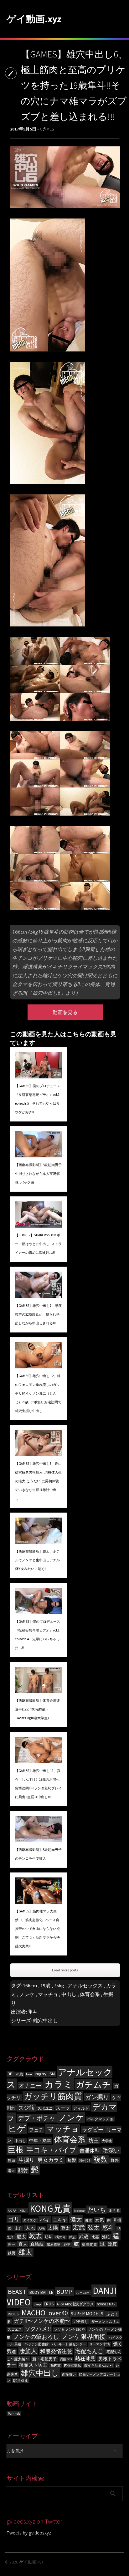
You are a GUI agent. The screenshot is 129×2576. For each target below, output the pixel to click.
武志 (72, 2237)
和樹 (117, 2220)
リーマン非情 (100, 2344)
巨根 (16, 2150)
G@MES (47, 129)
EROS (49, 2304)
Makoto (79, 2211)
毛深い (111, 2150)
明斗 (49, 2237)
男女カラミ (51, 2160)
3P (10, 2074)
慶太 (21, 2237)
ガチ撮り (81, 2321)
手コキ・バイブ (52, 2150)
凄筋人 (28, 2351)
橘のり (61, 2237)
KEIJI (23, 2211)
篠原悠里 (54, 2245)
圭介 (18, 2228)
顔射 (23, 2170)
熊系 (12, 2160)
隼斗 (33, 2012)
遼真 (112, 2244)
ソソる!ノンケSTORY (70, 2330)
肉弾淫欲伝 (72, 2365)
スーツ (63, 2108)
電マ (11, 2171)
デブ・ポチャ (37, 2118)
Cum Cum (83, 2293)
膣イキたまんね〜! (98, 2365)
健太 (76, 2219)
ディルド (81, 2108)
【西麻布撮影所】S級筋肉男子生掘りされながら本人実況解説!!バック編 (38, 1174)
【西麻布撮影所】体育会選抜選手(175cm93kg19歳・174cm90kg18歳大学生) (37, 1709)
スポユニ (45, 2108)
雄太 (25, 2252)
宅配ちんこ (89, 2351)
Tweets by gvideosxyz (29, 2533)
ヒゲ (17, 2129)
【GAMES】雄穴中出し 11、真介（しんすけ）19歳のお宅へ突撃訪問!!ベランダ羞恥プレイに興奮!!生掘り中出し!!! (38, 1784)
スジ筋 (26, 2108)
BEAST (17, 2292)
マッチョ (48, 1994)
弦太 (94, 2228)
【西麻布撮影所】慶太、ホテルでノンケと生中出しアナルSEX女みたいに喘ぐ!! (37, 1560)
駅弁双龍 (21, 2380)
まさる (114, 2210)
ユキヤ (60, 2220)
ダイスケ (30, 2220)
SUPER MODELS (87, 2314)
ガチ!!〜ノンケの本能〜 (42, 2321)
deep (37, 2304)
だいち (97, 2210)
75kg (59, 1985)
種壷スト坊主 (33, 2365)
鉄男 (12, 2253)
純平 (67, 2245)
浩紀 (106, 2237)
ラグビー (93, 2130)
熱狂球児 (85, 2358)
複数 (101, 2159)
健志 (89, 2220)
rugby (41, 2074)
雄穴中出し (45, 2020)
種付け (85, 2160)
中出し (69, 1994)
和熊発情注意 (56, 2351)
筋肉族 (56, 2365)
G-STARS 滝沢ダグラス (75, 2304)
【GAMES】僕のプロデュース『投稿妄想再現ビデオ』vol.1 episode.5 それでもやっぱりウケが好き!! (38, 1099)
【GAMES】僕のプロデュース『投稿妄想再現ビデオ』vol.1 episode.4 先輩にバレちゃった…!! (38, 1635)
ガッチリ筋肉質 (53, 2096)
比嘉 (95, 2237)
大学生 (107, 2141)
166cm (30, 1985)
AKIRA (12, 2211)
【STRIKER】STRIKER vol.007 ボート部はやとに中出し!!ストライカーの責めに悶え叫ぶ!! (38, 1244)
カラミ (59, 2084)
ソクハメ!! (38, 2329)
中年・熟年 (40, 2141)
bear (29, 2074)
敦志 (35, 2236)
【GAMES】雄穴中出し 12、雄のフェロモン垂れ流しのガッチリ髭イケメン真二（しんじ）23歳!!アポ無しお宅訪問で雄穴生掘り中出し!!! (38, 1393)
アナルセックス (85, 1985)
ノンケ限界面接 (84, 2336)
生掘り (26, 2160)
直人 (23, 2244)
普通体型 (90, 2151)
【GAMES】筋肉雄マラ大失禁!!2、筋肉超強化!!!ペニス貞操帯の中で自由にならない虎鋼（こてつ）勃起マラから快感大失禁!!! (37, 1929)
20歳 (19, 2074)
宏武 (79, 2227)
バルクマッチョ (100, 2119)
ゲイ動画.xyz (34, 19)
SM (52, 2074)
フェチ (36, 2130)
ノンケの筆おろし (36, 2337)
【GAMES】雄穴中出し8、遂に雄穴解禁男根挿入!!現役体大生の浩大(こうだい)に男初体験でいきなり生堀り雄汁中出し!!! (38, 1481)
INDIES (13, 2314)
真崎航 (37, 2244)
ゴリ (14, 2219)
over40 (58, 2313)
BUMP (64, 2291)
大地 (30, 2228)
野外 (115, 2160)
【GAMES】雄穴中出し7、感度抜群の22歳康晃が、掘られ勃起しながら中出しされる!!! (38, 1314)
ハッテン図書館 (36, 2344)
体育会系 (90, 1994)
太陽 (53, 2228)
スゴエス (15, 2330)
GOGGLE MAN (106, 2304)
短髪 (72, 2160)
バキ (45, 2220)
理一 (12, 2244)
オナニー (30, 2085)
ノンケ (27, 1994)
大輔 (41, 2228)
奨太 (65, 2228)
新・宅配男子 (44, 2359)
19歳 (45, 1985)
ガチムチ (93, 2085)
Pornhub (14, 2414)
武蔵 (84, 2237)
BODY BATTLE (41, 2292)
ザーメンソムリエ (105, 2322)
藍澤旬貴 (90, 2244)
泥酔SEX (66, 2359)
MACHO (34, 2313)
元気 (100, 2220)
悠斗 (108, 2227)
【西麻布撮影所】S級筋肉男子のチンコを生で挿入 (38, 1854)
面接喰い (69, 2375)
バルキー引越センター (69, 2344)
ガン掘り (97, 2097)
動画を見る (65, 1012)
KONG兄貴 (50, 2208)
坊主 (94, 2140)
